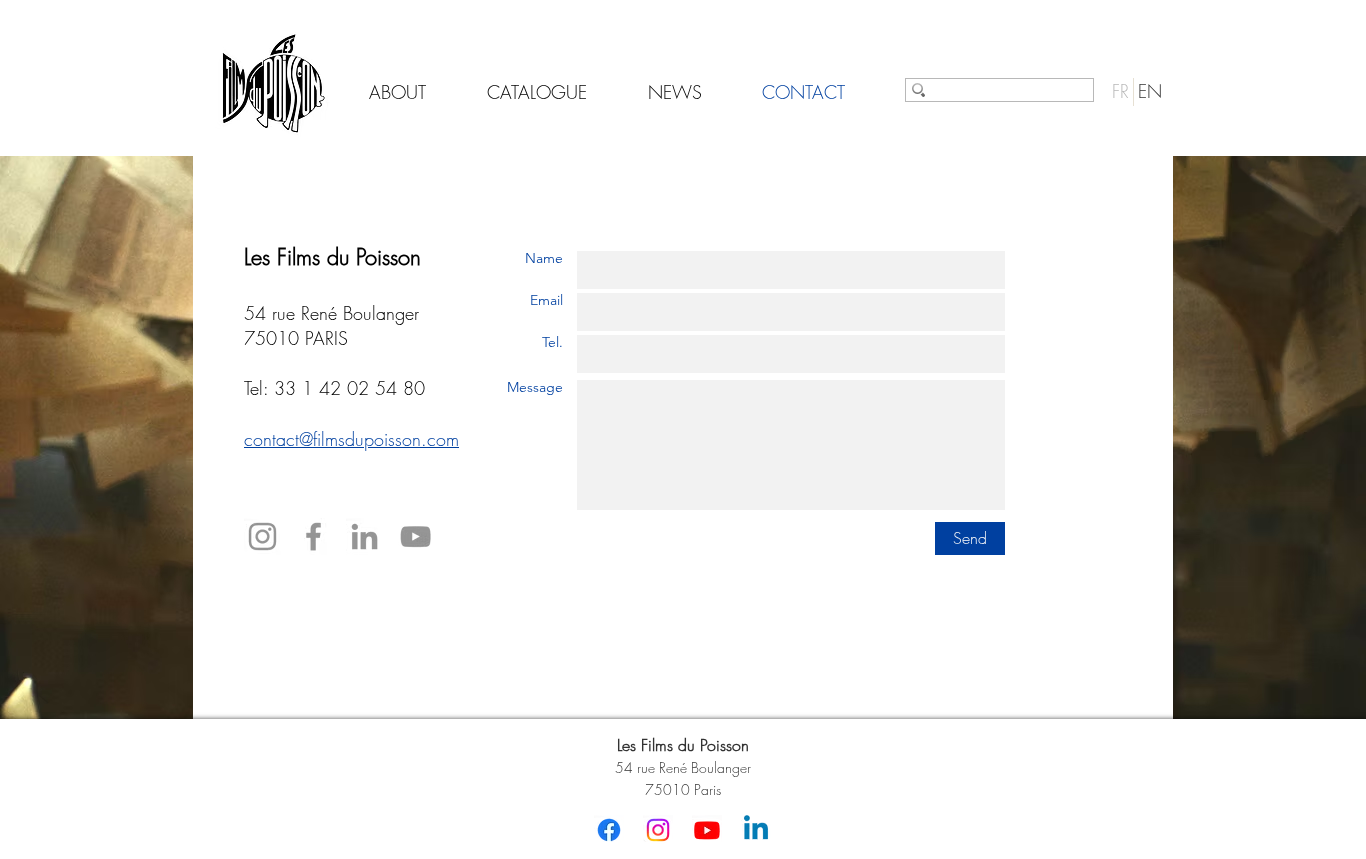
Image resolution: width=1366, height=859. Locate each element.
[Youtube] (707, 830)
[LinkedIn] (364, 536)
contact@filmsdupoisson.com (351, 439)
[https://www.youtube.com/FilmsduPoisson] (415, 536)
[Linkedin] (756, 830)
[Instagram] (262, 536)
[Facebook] (313, 536)
